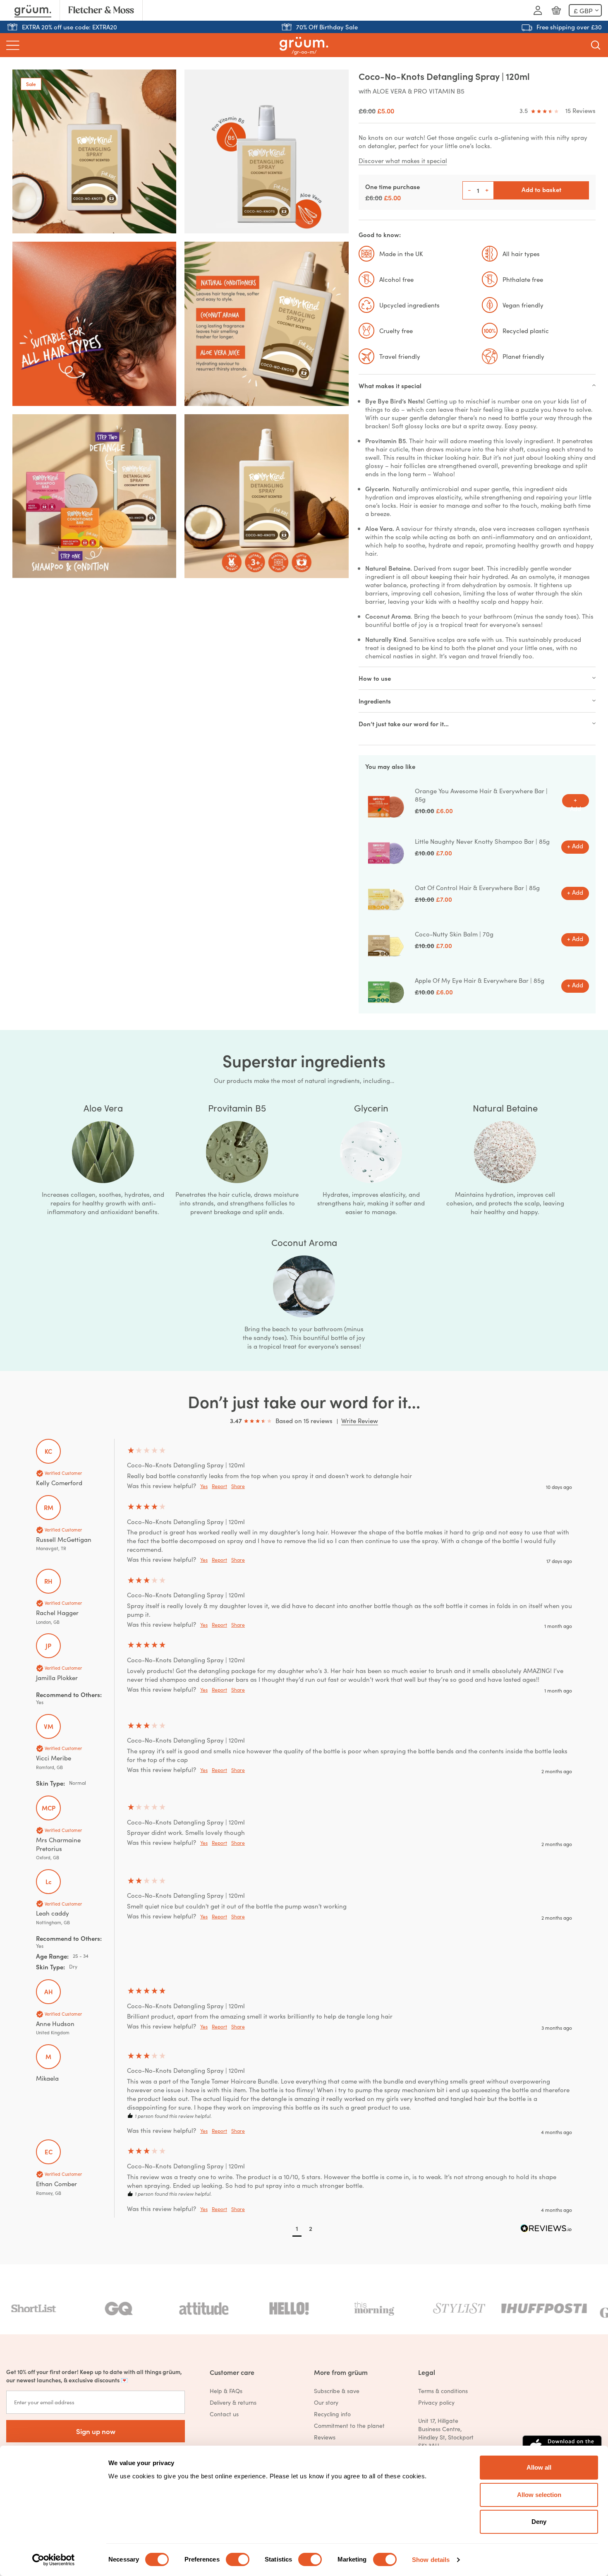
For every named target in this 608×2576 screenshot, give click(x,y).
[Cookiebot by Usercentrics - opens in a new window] (54, 2560)
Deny (539, 2522)
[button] (297, 2229)
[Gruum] (33, 10)
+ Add (576, 801)
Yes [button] (204, 1486)
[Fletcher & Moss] (101, 10)
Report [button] (219, 1486)
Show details (431, 2560)
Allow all (539, 2467)
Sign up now (96, 2431)
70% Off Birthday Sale (327, 27)
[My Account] (538, 10)
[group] (304, 1467)
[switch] (238, 2559)
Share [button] (238, 1486)
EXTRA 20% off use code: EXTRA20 (69, 27)
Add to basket (541, 189)
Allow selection (539, 2495)
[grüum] (304, 45)
